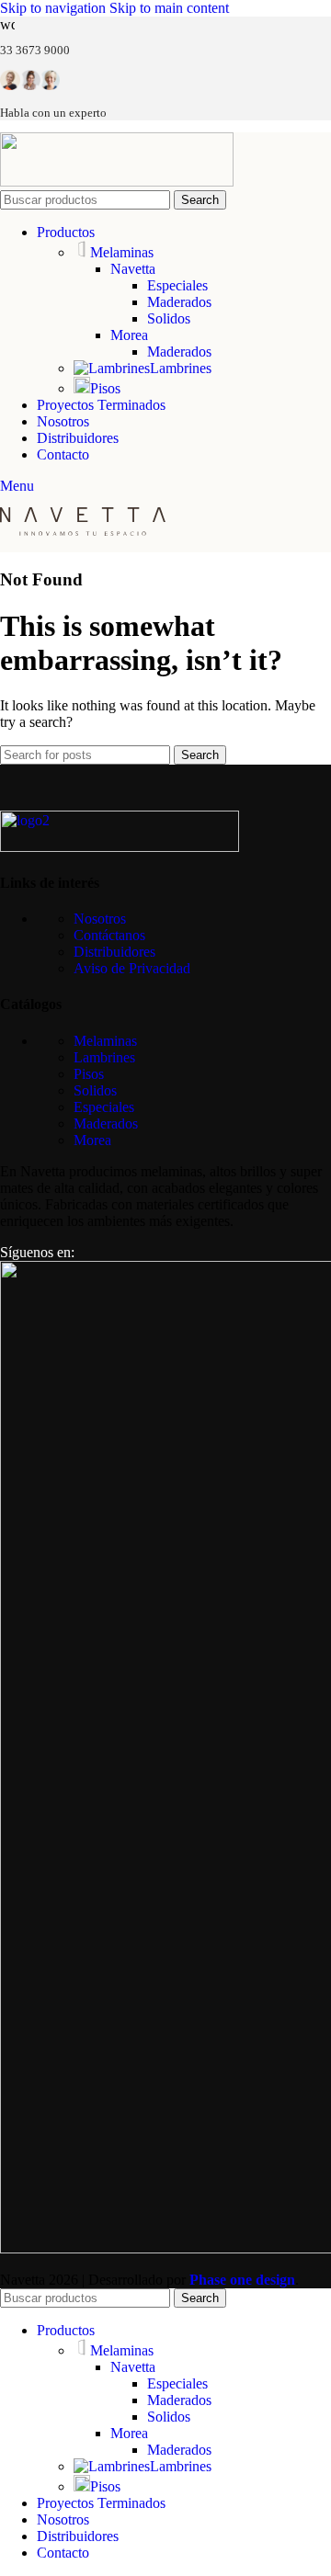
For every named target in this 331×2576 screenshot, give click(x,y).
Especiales (177, 285)
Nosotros (100, 919)
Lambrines (181, 368)
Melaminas (122, 252)
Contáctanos (109, 935)
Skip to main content (169, 8)
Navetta (133, 269)
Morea (129, 335)
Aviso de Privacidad (132, 968)
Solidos (169, 318)
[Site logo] (117, 182)
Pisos (105, 388)
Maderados (179, 302)
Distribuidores (114, 952)
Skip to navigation (55, 8)
